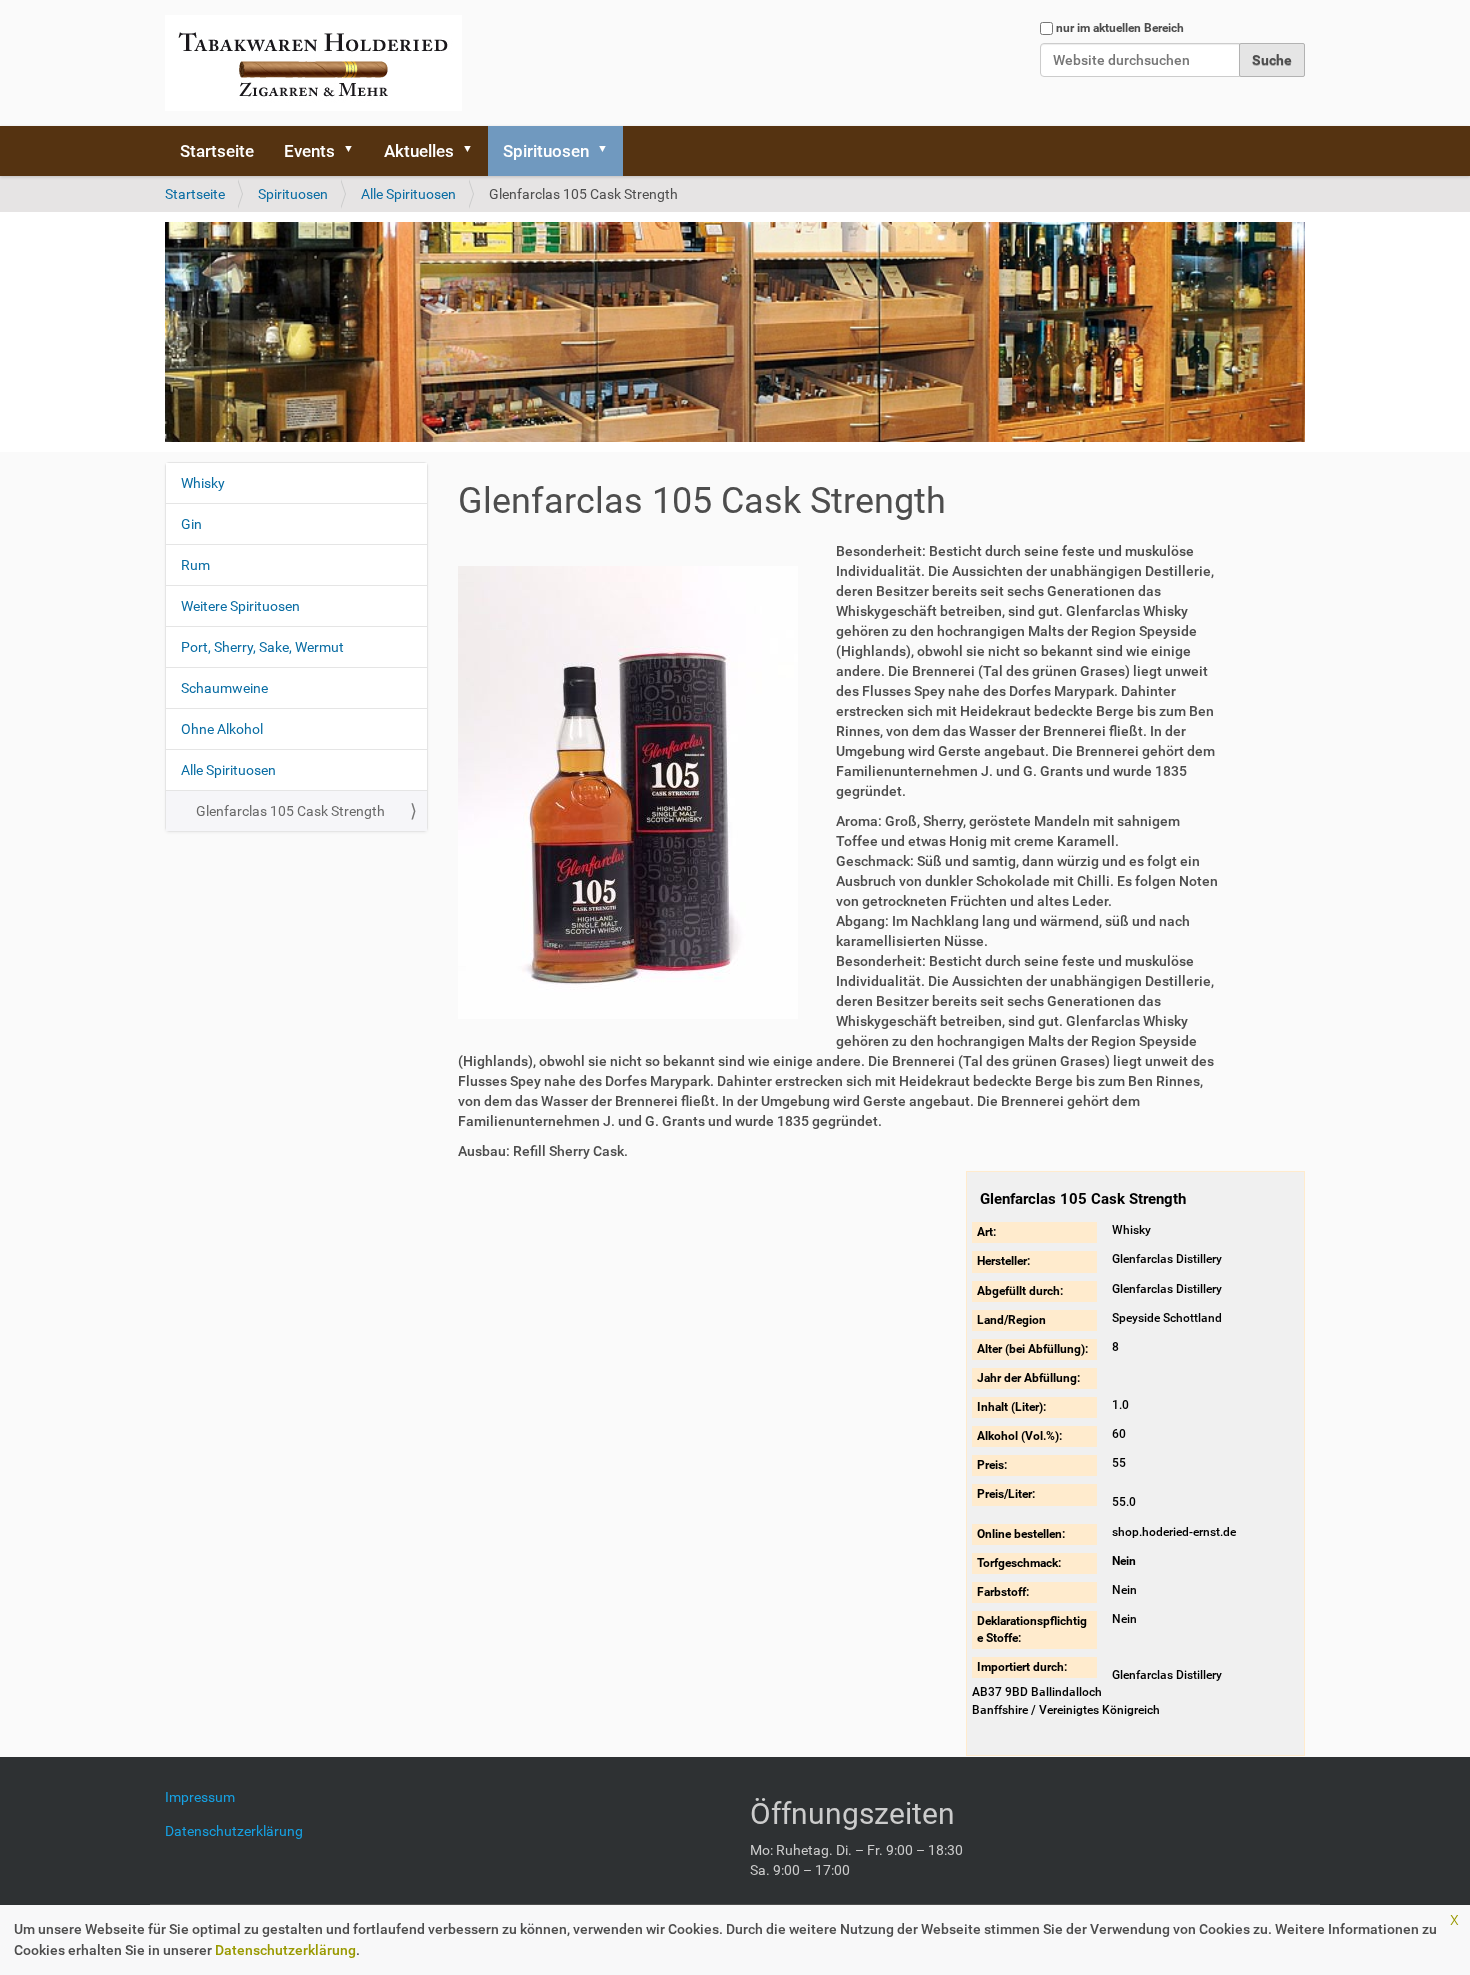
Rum (195, 565)
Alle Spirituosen (408, 194)
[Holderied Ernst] (313, 63)
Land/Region (1011, 1320)
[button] (355, 151)
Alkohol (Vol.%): (1019, 1436)
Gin (191, 524)
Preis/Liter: (1006, 1494)
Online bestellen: (1021, 1534)
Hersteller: (1003, 1261)
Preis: (992, 1465)
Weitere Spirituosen (240, 606)
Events (309, 151)
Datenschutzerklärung (285, 1950)
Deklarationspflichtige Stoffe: (1032, 1629)
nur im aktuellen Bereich (1120, 28)
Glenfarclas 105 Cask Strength (290, 811)
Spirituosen (546, 151)
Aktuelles (419, 151)
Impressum (207, 1797)
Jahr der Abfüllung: (1028, 1378)
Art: (986, 1232)
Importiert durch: (1022, 1667)
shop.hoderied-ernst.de (1174, 1532)
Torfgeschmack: (1019, 1563)
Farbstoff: (1003, 1592)
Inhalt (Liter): (1011, 1407)
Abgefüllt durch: (1020, 1291)
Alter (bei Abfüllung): (1032, 1349)
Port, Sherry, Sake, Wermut (262, 647)
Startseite (217, 151)
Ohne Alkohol (222, 729)
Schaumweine (224, 688)
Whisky (203, 483)
